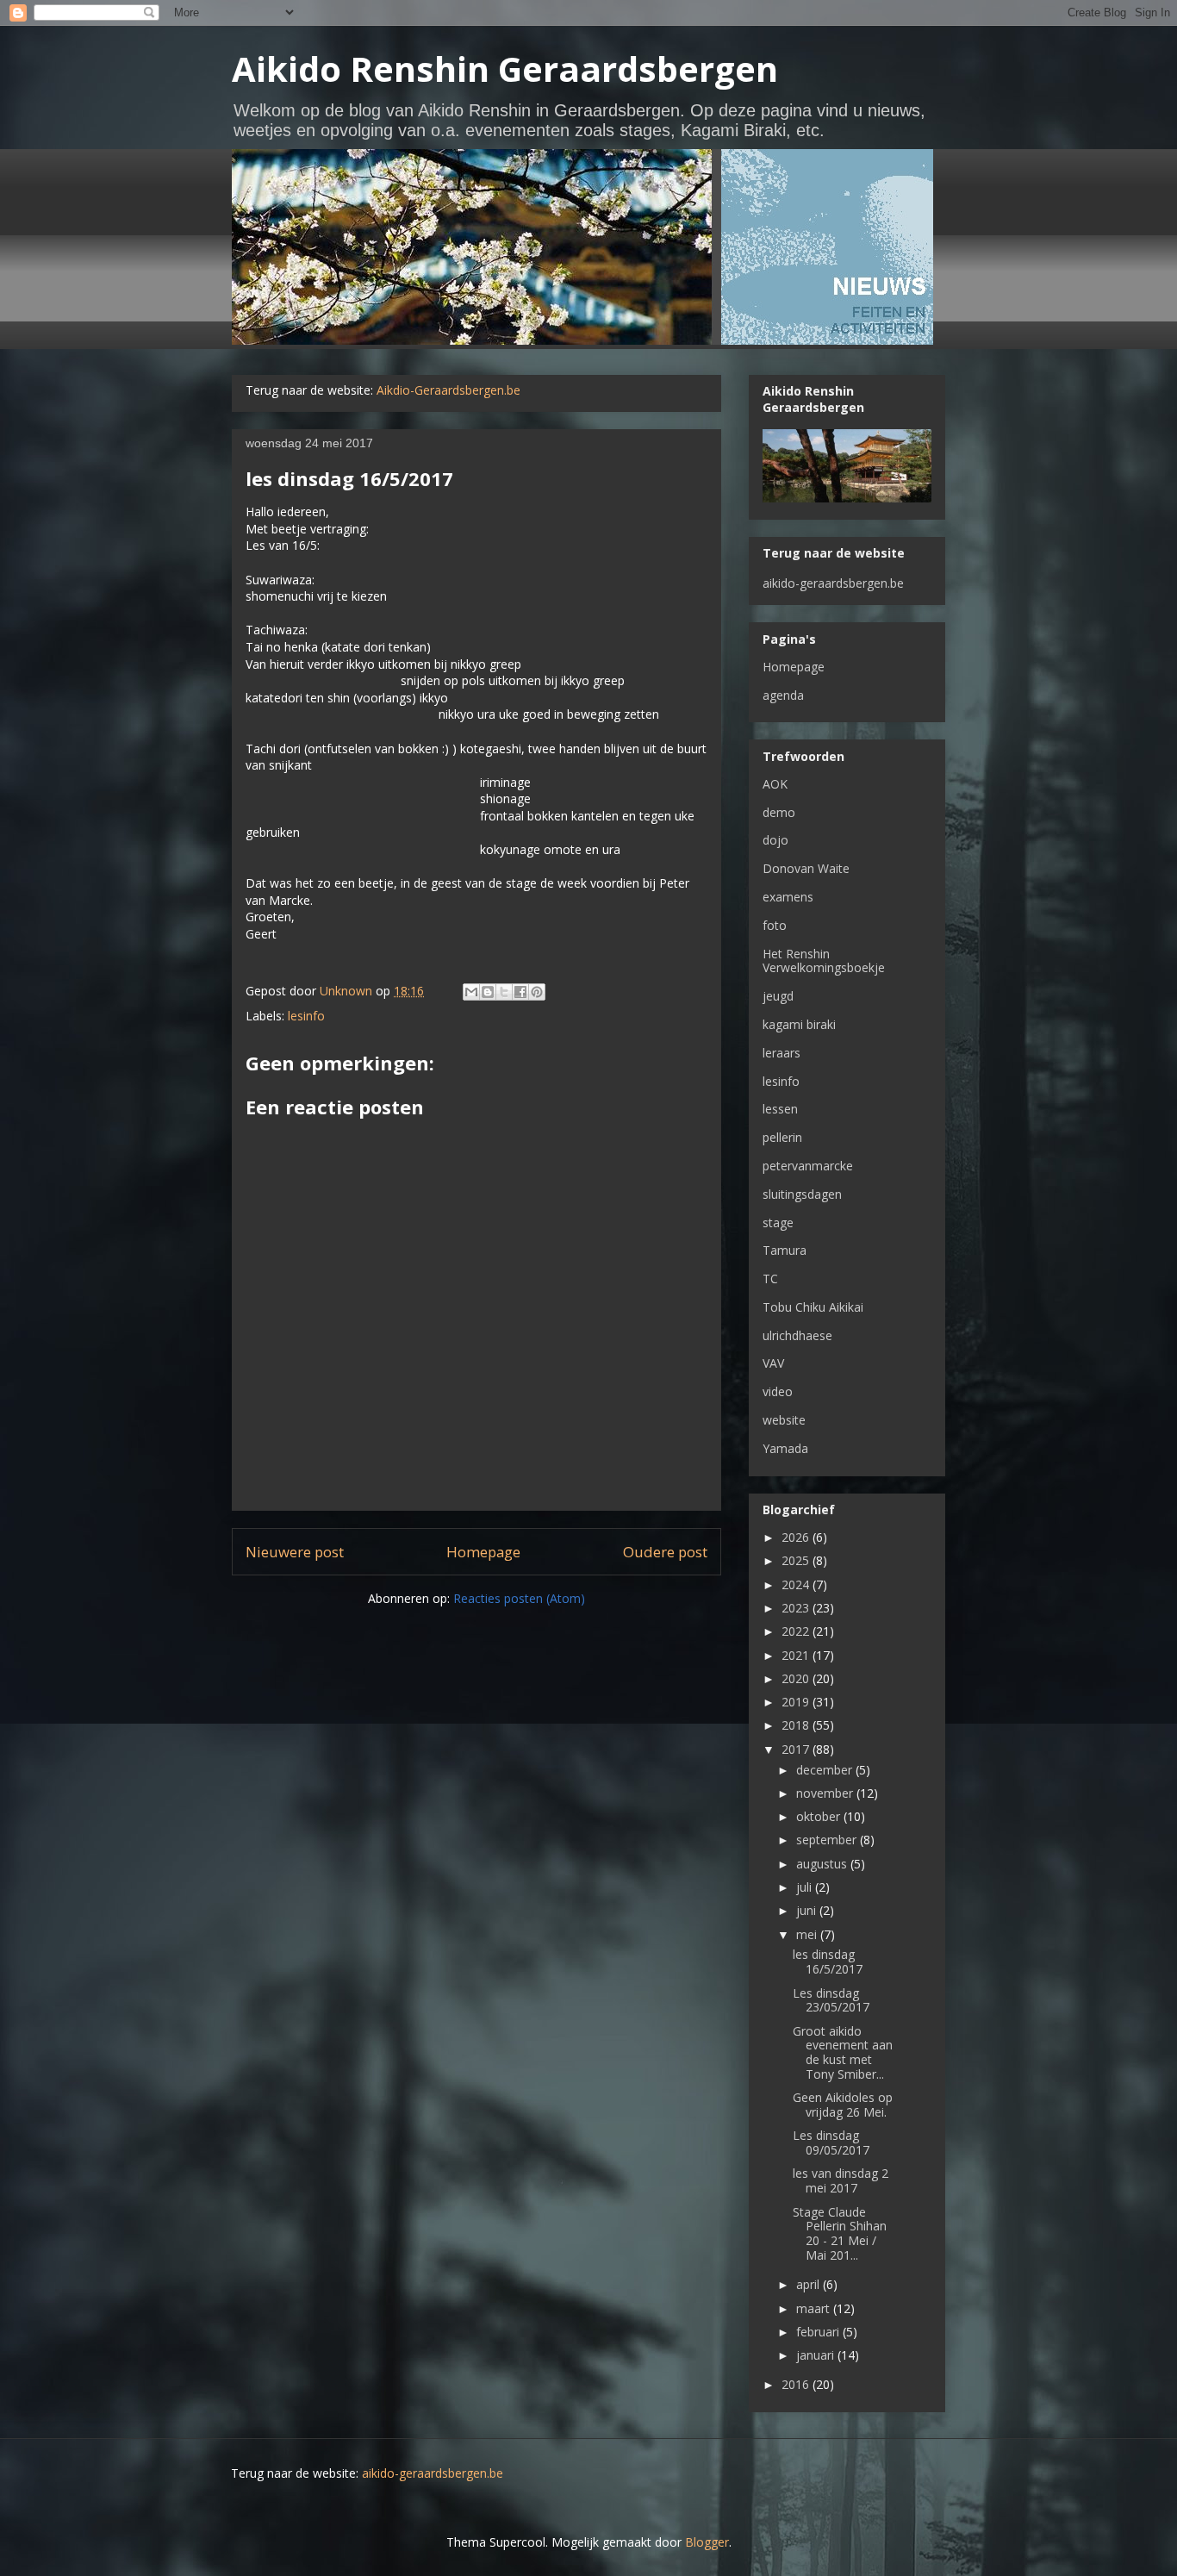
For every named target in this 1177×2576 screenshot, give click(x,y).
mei (808, 1934)
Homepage (483, 1552)
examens (788, 897)
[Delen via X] (504, 992)
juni (808, 1910)
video (778, 1391)
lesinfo (306, 1016)
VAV (773, 1363)
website (784, 1420)
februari (819, 2332)
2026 (797, 1537)
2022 (797, 1631)
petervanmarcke (808, 1166)
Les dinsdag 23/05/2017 (831, 2000)
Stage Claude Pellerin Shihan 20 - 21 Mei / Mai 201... (840, 2233)
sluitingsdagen (802, 1194)
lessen (780, 1109)
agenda (783, 695)
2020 (797, 1678)
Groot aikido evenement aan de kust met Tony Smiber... (843, 2052)
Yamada (785, 1448)
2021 (797, 1655)
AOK (775, 784)
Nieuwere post (295, 1552)
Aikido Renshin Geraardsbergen (505, 69)
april (810, 2284)
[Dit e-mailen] (471, 992)
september (828, 1840)
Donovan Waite (806, 868)
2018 (797, 1725)
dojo (775, 840)
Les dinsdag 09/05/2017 (831, 2143)
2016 (797, 2384)
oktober (820, 1816)
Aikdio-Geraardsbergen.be (448, 390)
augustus (823, 1864)
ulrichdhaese (797, 1335)
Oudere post (665, 1552)
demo (779, 812)
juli (806, 1887)
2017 (797, 1749)
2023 (797, 1608)
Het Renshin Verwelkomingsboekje (824, 961)
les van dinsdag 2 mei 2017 (841, 2180)
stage (778, 1223)
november (826, 1793)
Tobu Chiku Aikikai (813, 1307)
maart (815, 2308)
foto (775, 925)
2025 (797, 1560)
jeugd (778, 996)
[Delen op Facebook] (520, 992)
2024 (797, 1584)
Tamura (785, 1250)
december (826, 1770)
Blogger (707, 2542)
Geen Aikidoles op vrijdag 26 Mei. (843, 2105)
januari (817, 2355)
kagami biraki (799, 1024)
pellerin (782, 1137)
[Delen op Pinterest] (537, 992)
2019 (797, 1702)
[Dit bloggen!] (488, 992)
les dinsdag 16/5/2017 (828, 1962)
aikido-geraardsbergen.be (833, 583)
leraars (782, 1053)
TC (770, 1279)
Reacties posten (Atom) (519, 1598)
